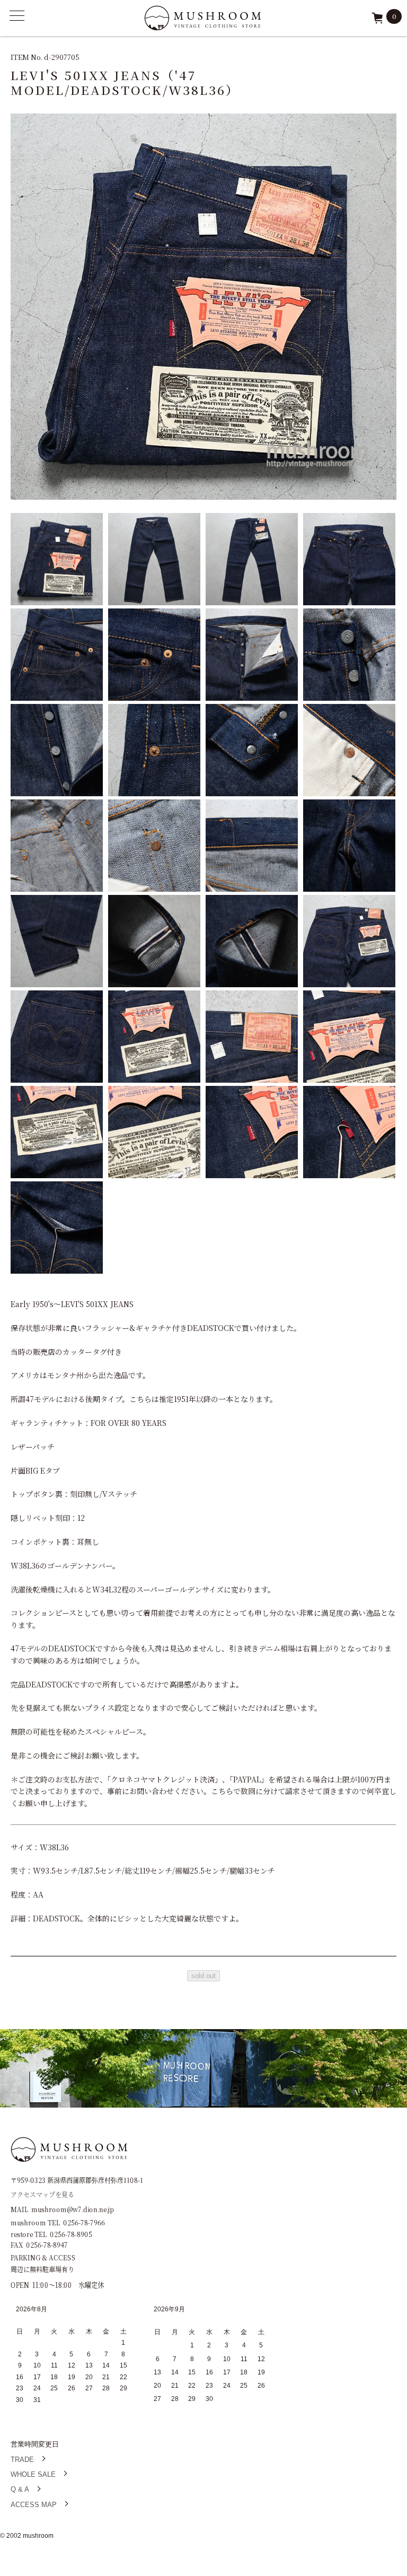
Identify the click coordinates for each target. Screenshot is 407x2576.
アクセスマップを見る (42, 2194)
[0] (377, 21)
